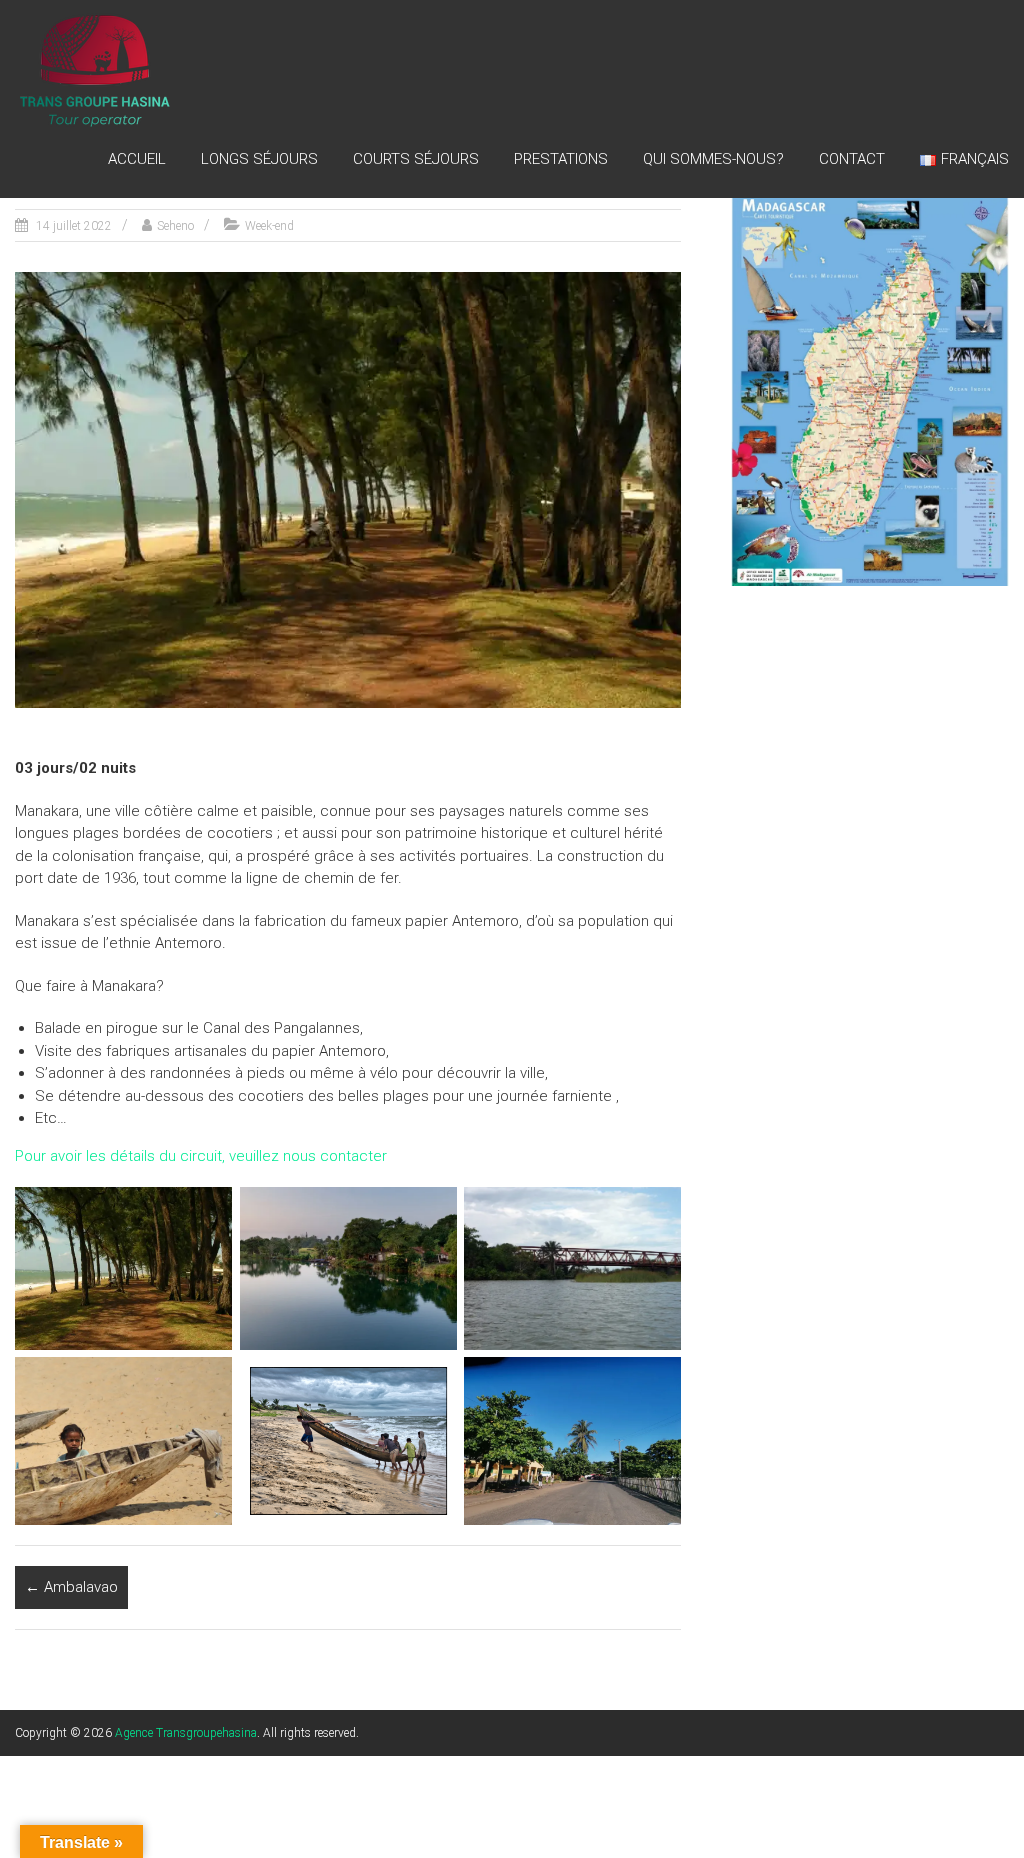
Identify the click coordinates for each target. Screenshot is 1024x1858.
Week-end (269, 226)
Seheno (175, 226)
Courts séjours (416, 159)
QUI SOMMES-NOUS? (713, 159)
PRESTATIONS (561, 159)
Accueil (137, 159)
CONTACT (852, 159)
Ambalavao (71, 1587)
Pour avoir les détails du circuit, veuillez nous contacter (201, 1156)
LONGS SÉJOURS (259, 159)
